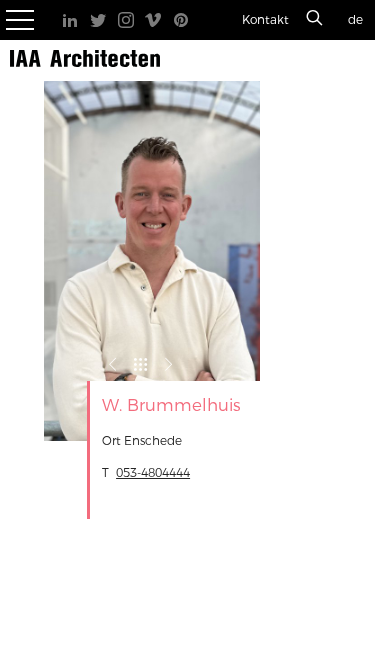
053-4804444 (153, 473)
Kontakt (265, 20)
